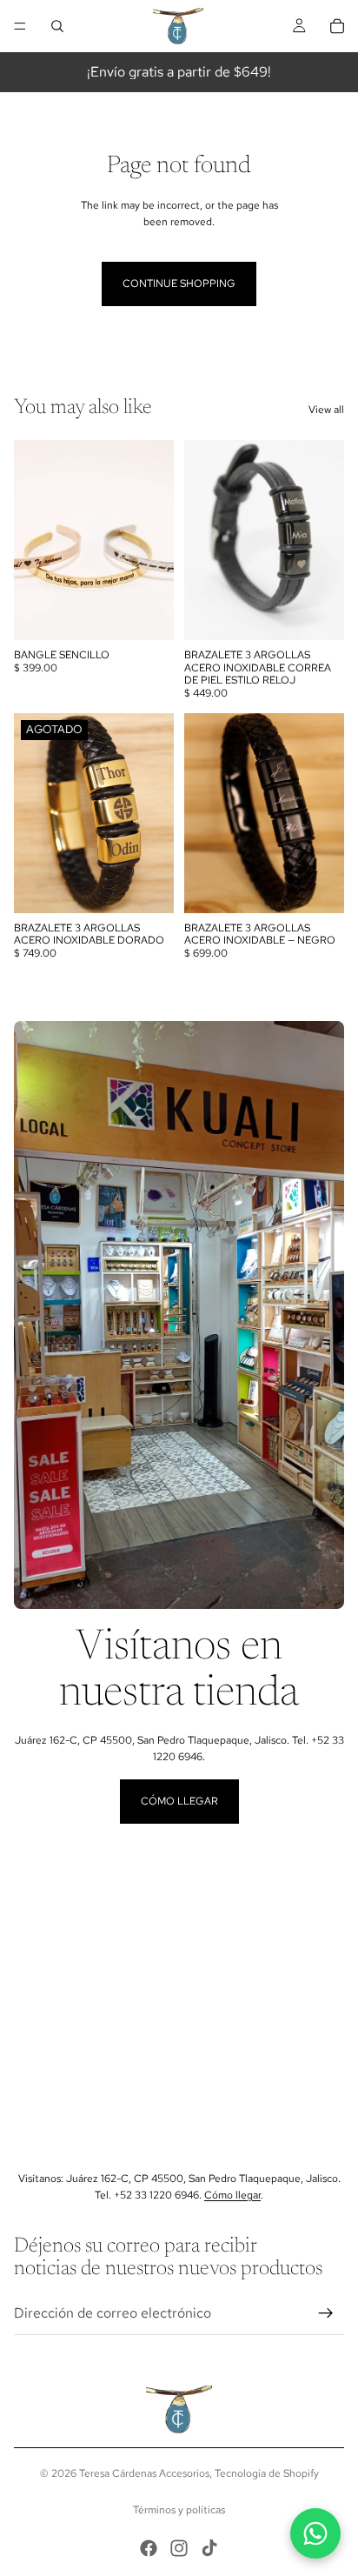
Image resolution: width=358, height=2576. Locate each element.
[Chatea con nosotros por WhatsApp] (315, 2533)
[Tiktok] (209, 2548)
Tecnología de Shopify (267, 2473)
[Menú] (20, 26)
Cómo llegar (179, 1801)
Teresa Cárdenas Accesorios (144, 2473)
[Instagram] (179, 2548)
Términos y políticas (179, 2510)
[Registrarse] (326, 2313)
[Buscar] (57, 26)
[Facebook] (149, 2548)
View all (326, 410)
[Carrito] (337, 26)
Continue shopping (179, 284)
